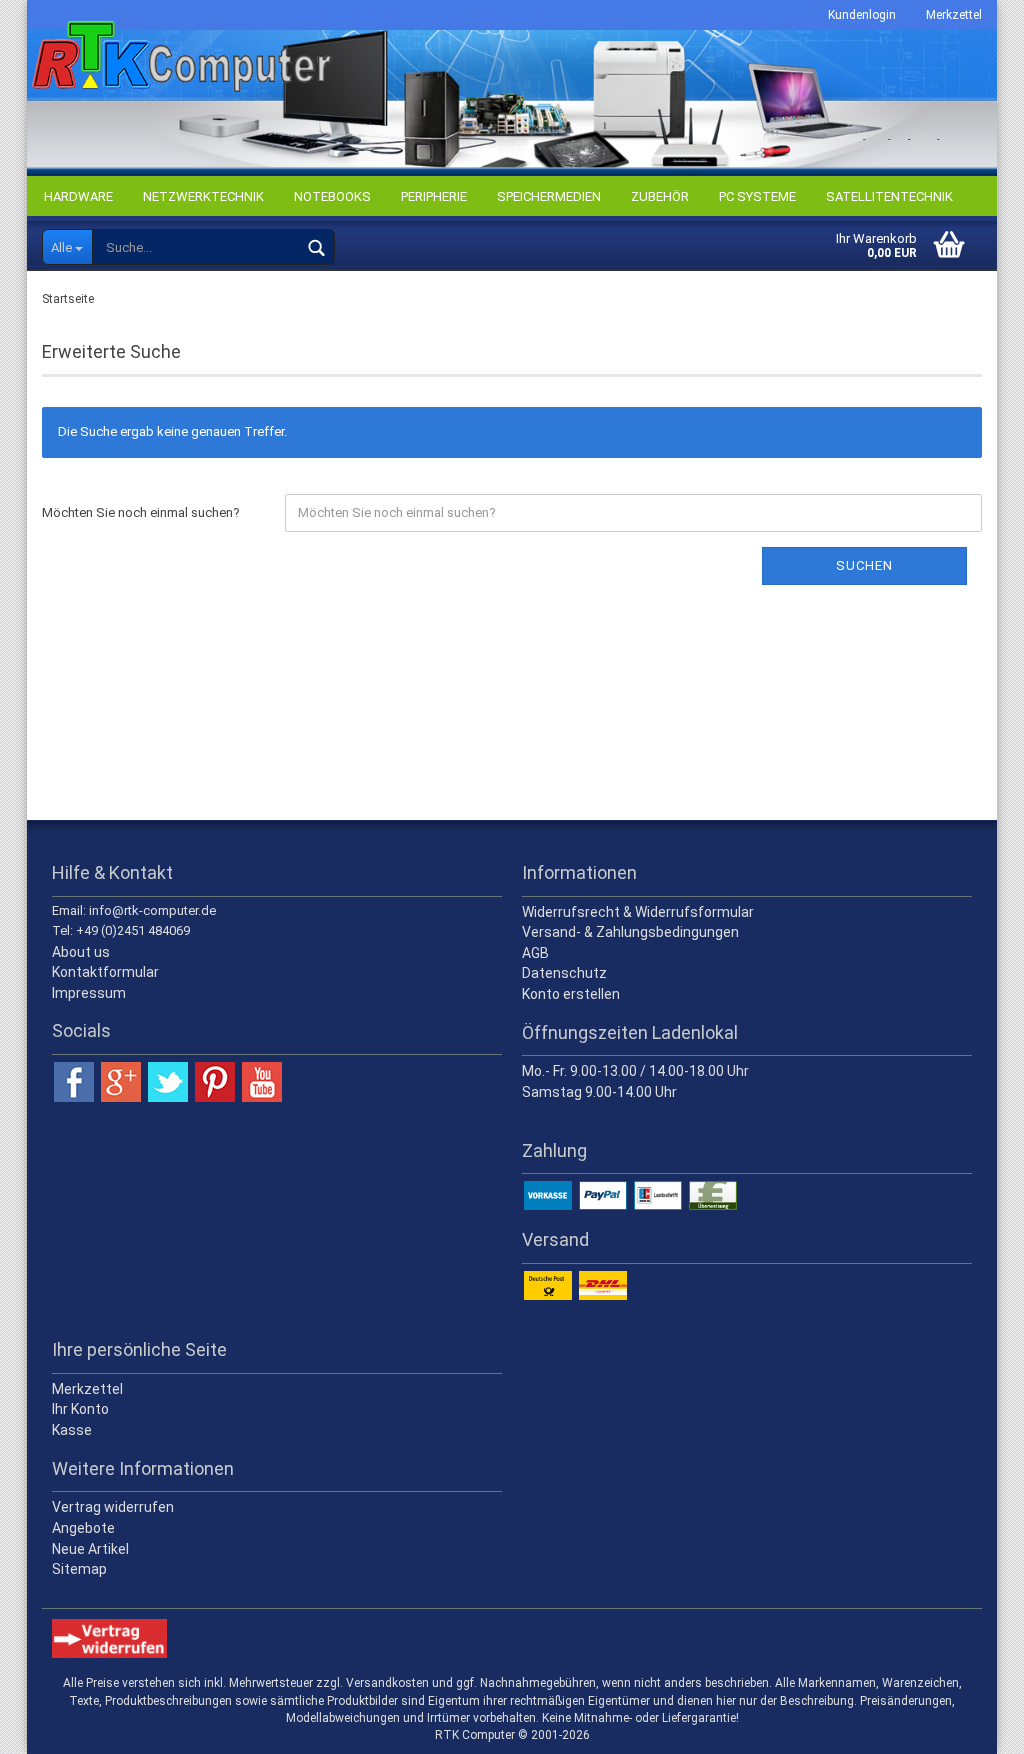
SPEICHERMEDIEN (549, 196)
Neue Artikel (90, 1549)
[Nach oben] (969, 1724)
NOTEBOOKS (332, 196)
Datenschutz (564, 973)
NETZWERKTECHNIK (203, 196)
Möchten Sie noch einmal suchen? (141, 512)
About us (81, 952)
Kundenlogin (862, 15)
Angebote (83, 1528)
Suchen (864, 565)
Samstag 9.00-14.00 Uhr (599, 1092)
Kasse (72, 1430)
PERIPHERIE (434, 196)
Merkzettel (954, 15)
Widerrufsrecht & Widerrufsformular (638, 912)
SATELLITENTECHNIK (889, 196)
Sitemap (79, 1569)
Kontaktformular (105, 972)
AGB (535, 953)
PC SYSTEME (757, 196)
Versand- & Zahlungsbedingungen (630, 932)
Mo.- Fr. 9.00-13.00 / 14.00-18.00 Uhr (635, 1071)
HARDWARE (78, 196)
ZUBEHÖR (660, 196)
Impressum (89, 993)
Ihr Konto (80, 1409)
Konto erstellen (571, 994)
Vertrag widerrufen (113, 1507)
